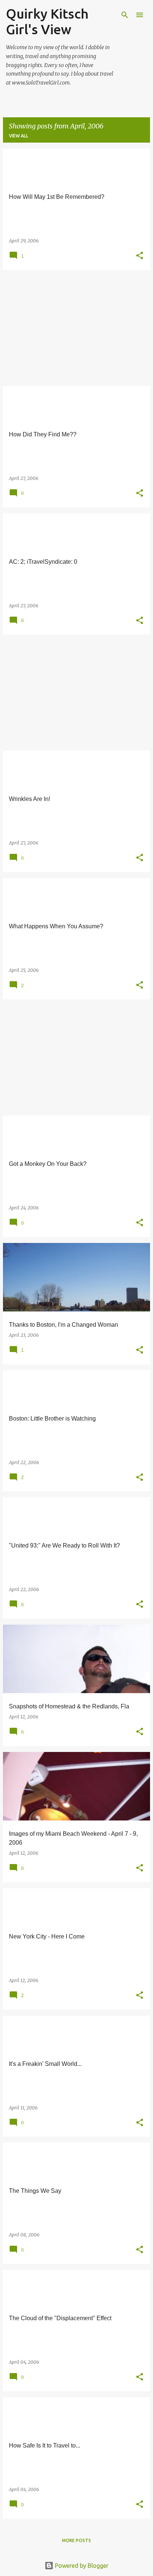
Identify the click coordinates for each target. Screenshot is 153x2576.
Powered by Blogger (81, 2566)
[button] (140, 256)
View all (19, 136)
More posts (76, 2540)
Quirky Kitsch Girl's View (47, 21)
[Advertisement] (76, 328)
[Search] (125, 15)
